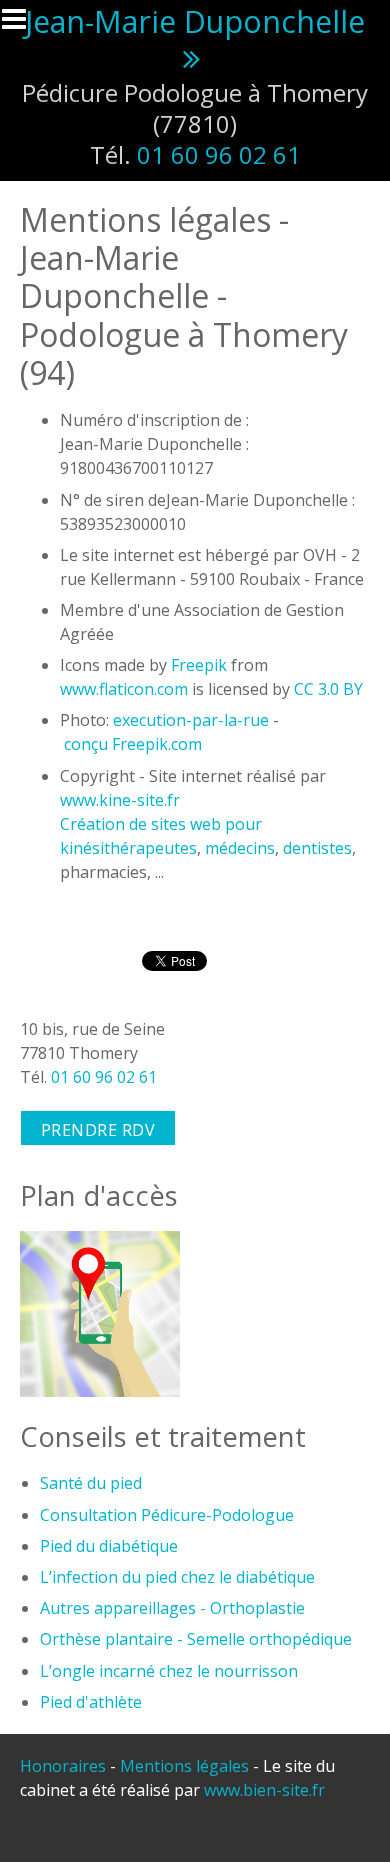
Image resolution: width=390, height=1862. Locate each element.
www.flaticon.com (124, 689)
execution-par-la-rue (191, 720)
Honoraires (63, 1766)
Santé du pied (91, 1483)
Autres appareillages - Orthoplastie (172, 1608)
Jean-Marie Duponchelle (195, 21)
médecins (240, 848)
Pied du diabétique (109, 1546)
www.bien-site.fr (264, 1790)
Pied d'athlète (91, 1702)
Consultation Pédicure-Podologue (167, 1515)
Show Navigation (23, 25)
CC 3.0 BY (328, 689)
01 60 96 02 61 (219, 154)
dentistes (317, 848)
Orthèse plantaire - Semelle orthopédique (196, 1639)
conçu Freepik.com (133, 744)
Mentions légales (184, 1766)
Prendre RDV (98, 1130)
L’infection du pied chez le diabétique (177, 1577)
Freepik (199, 665)
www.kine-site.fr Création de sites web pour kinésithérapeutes (161, 824)
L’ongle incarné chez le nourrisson (169, 1671)
